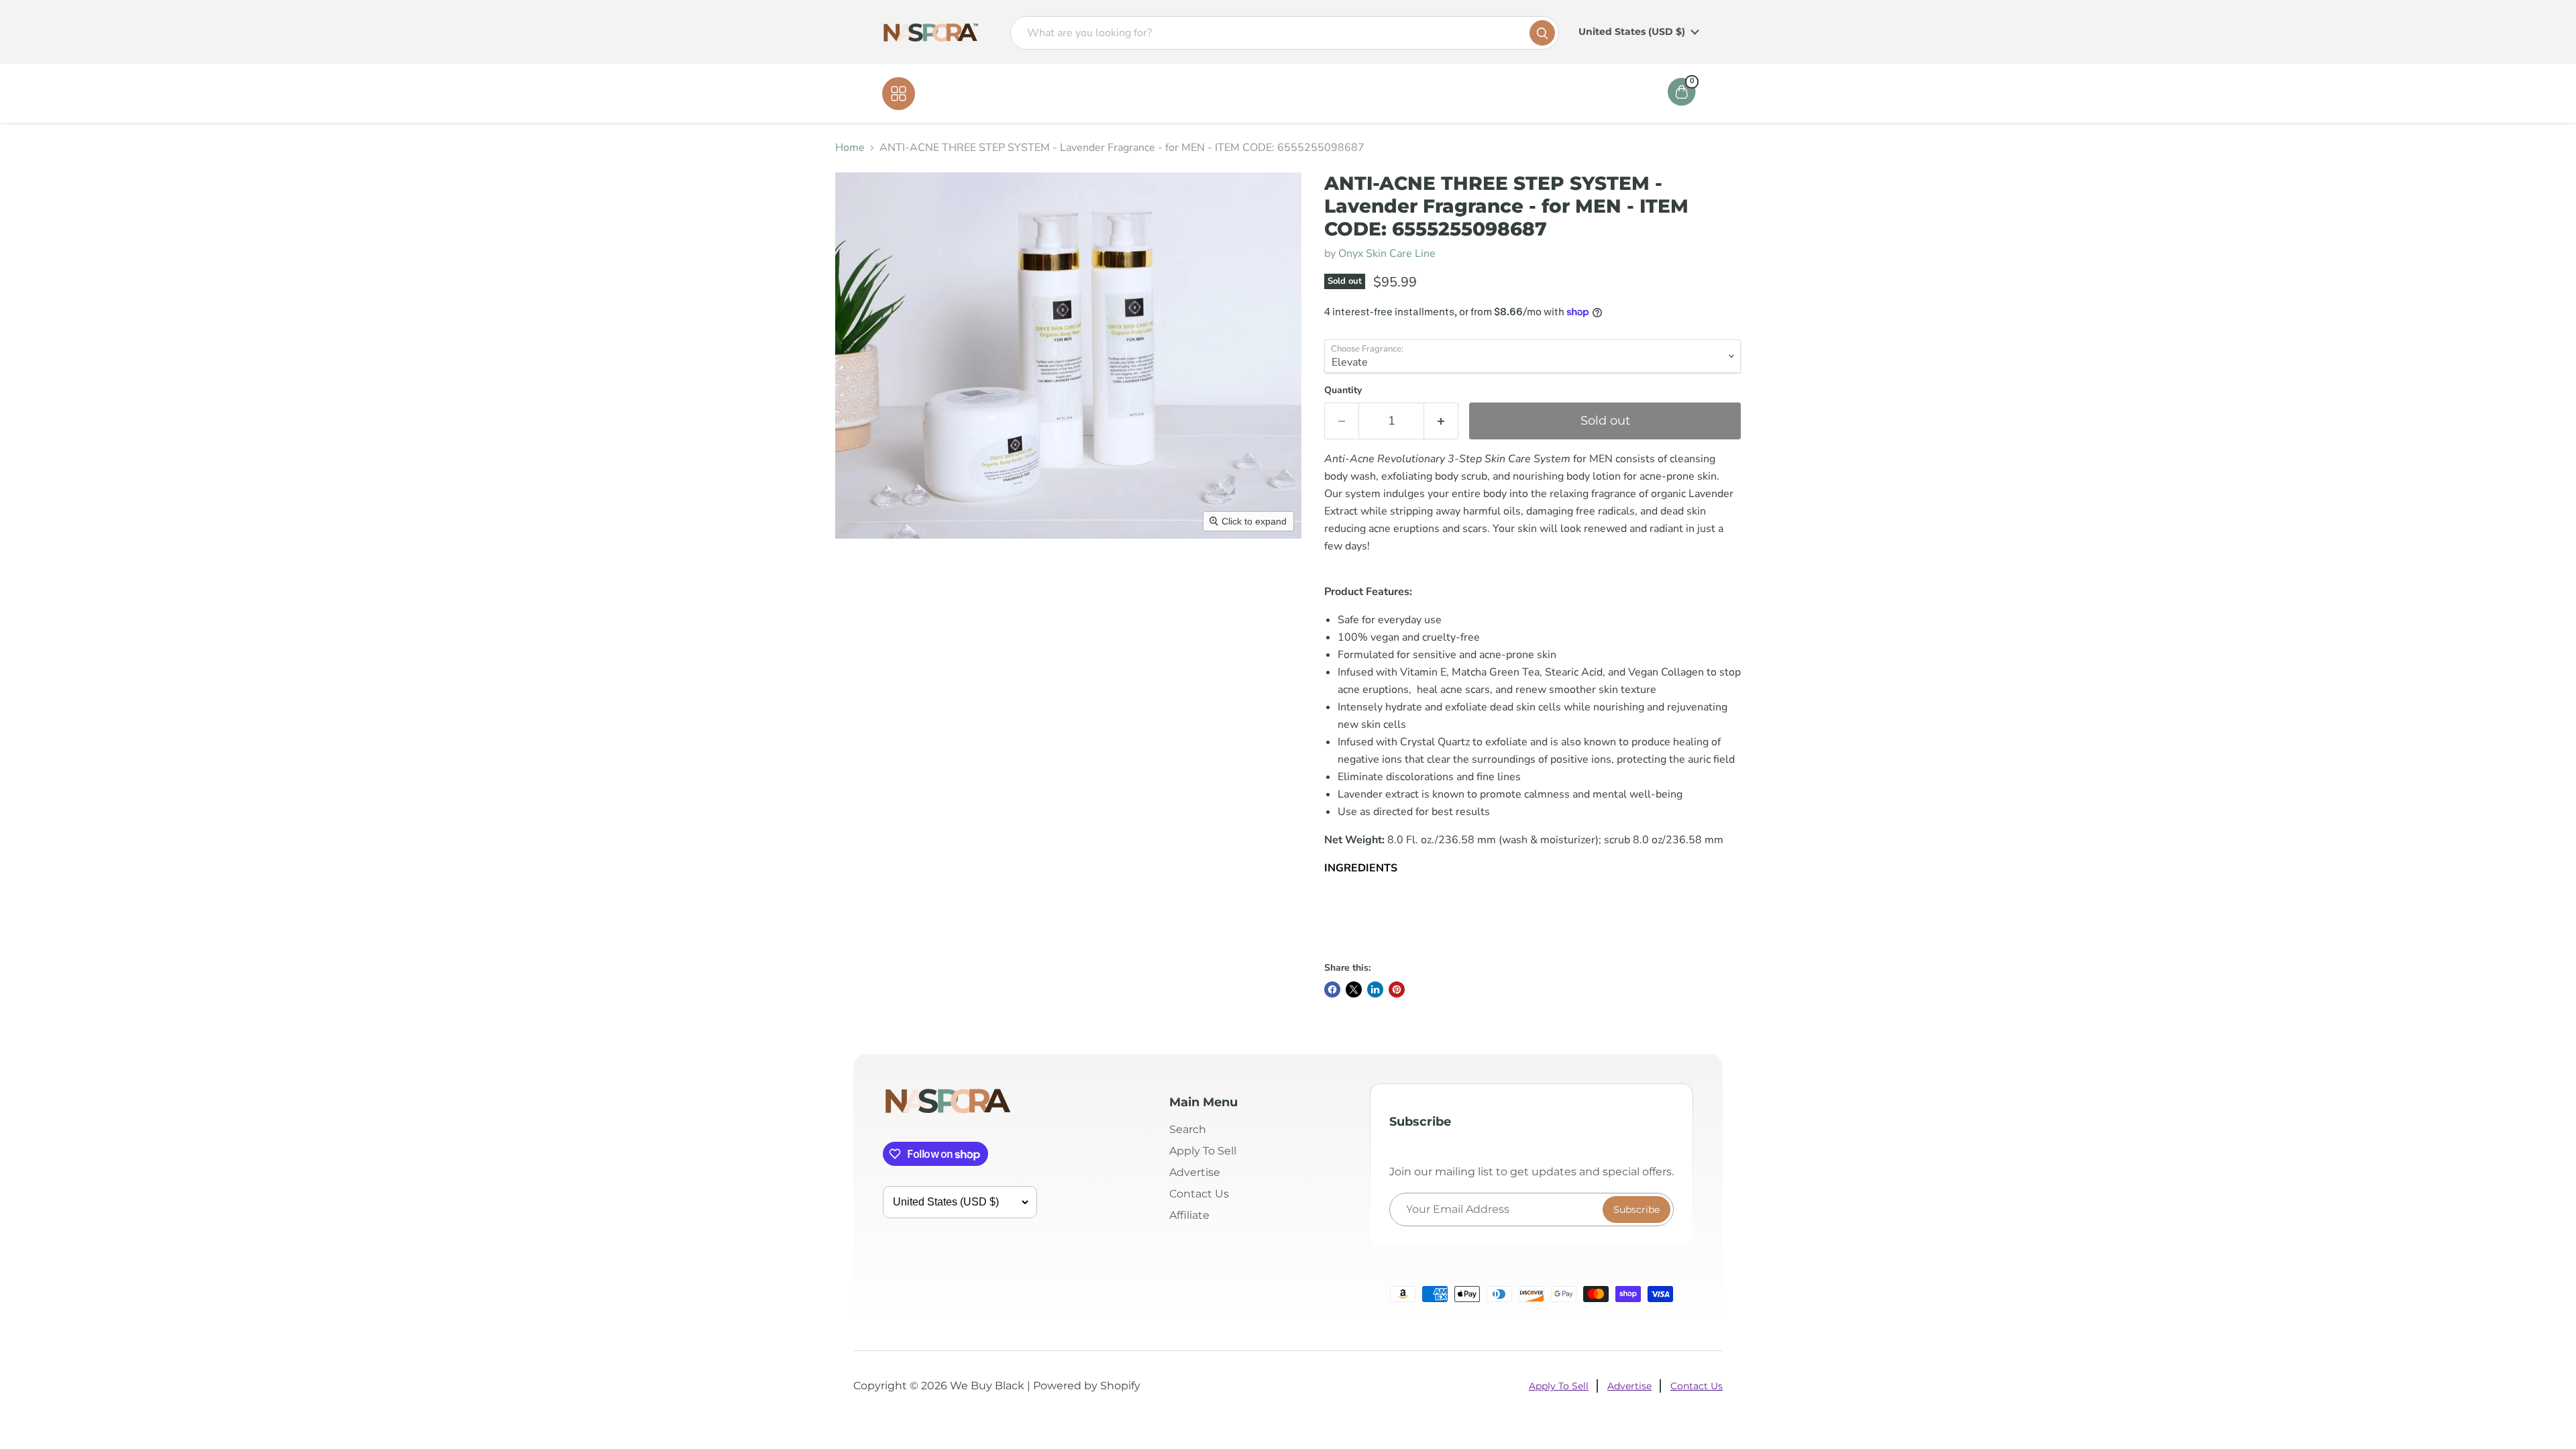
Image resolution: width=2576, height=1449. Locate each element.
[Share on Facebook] (1332, 989)
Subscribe (1636, 1210)
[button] (1533, 896)
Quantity (1343, 390)
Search (1188, 1129)
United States (1632, 32)
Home (1209, 93)
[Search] (1542, 33)
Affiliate (1384, 93)
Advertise (1195, 1172)
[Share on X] (1354, 989)
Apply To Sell (1203, 1151)
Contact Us (1317, 93)
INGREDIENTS (1361, 868)
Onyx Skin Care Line (1387, 254)
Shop (1256, 93)
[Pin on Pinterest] (1397, 989)
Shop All (943, 93)
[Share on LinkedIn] (1375, 989)
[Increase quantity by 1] (1441, 421)
